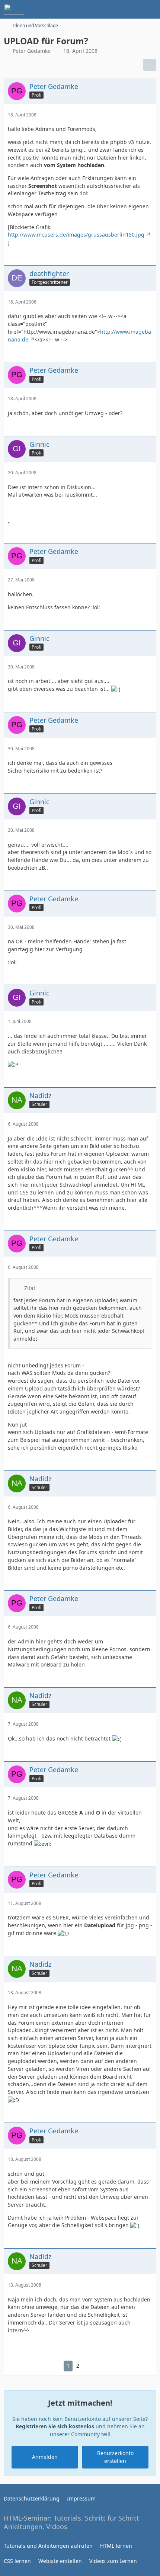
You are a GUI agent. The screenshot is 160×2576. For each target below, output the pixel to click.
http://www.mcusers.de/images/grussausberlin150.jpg (76, 235)
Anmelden (45, 2457)
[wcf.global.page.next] (90, 2366)
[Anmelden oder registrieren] (132, 9)
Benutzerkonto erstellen (115, 2457)
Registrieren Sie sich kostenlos (55, 2426)
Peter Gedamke (32, 51)
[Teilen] (150, 65)
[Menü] (150, 9)
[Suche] (113, 9)
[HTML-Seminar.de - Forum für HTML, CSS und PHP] (14, 9)
